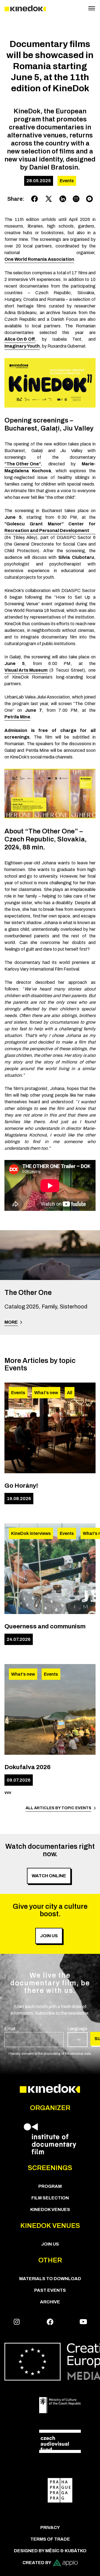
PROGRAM (50, 2186)
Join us (50, 2244)
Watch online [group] (49, 1876)
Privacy (50, 2527)
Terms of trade (50, 2539)
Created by (37, 2563)
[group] (34, 2036)
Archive (50, 2302)
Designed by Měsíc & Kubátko (50, 2551)
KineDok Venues (50, 2209)
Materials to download (50, 2279)
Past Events (50, 2290)
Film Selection (50, 2198)
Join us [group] (49, 1936)
